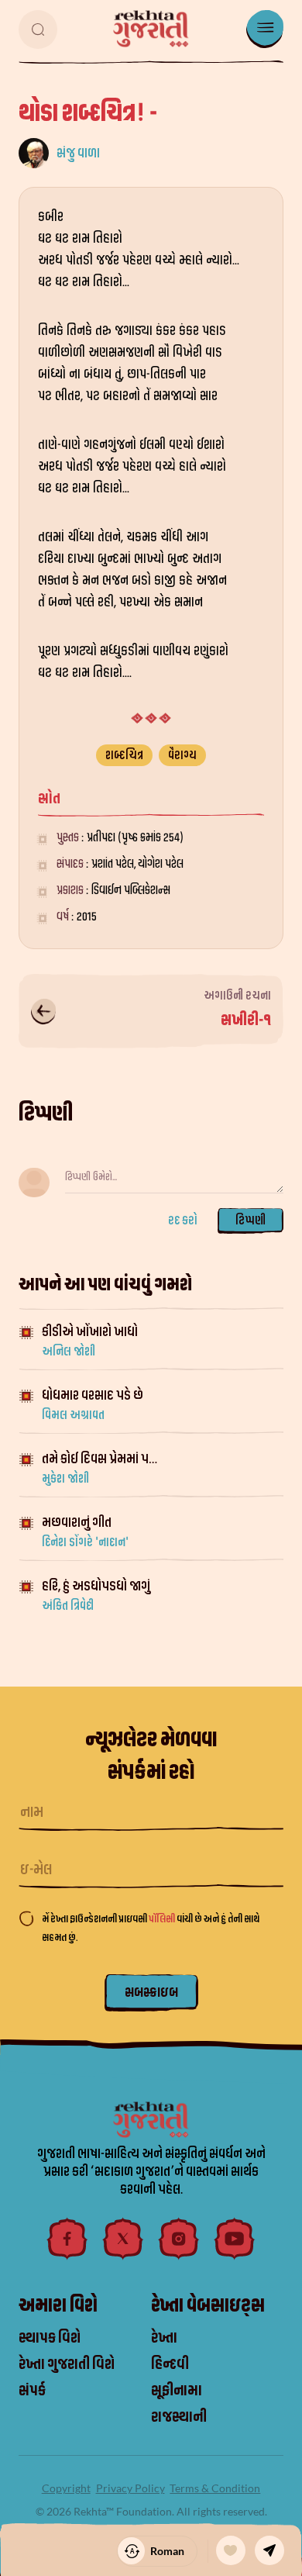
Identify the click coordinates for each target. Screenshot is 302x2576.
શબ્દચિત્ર (124, 755)
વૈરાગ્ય (182, 755)
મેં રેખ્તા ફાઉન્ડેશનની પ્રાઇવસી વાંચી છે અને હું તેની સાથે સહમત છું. (151, 1928)
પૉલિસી (163, 1919)
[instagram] (179, 2239)
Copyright (66, 2488)
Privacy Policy (130, 2488)
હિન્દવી (170, 2364)
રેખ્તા (164, 2338)
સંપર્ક (32, 2391)
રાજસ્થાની (179, 2417)
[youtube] (235, 2239)
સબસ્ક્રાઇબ (151, 1992)
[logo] (151, 29)
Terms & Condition (215, 2488)
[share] (269, 2550)
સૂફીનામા (177, 2391)
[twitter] (123, 2239)
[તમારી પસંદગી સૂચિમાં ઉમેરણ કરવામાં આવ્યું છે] (231, 2550)
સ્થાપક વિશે (50, 2338)
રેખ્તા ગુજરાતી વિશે (67, 2364)
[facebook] (67, 2239)
